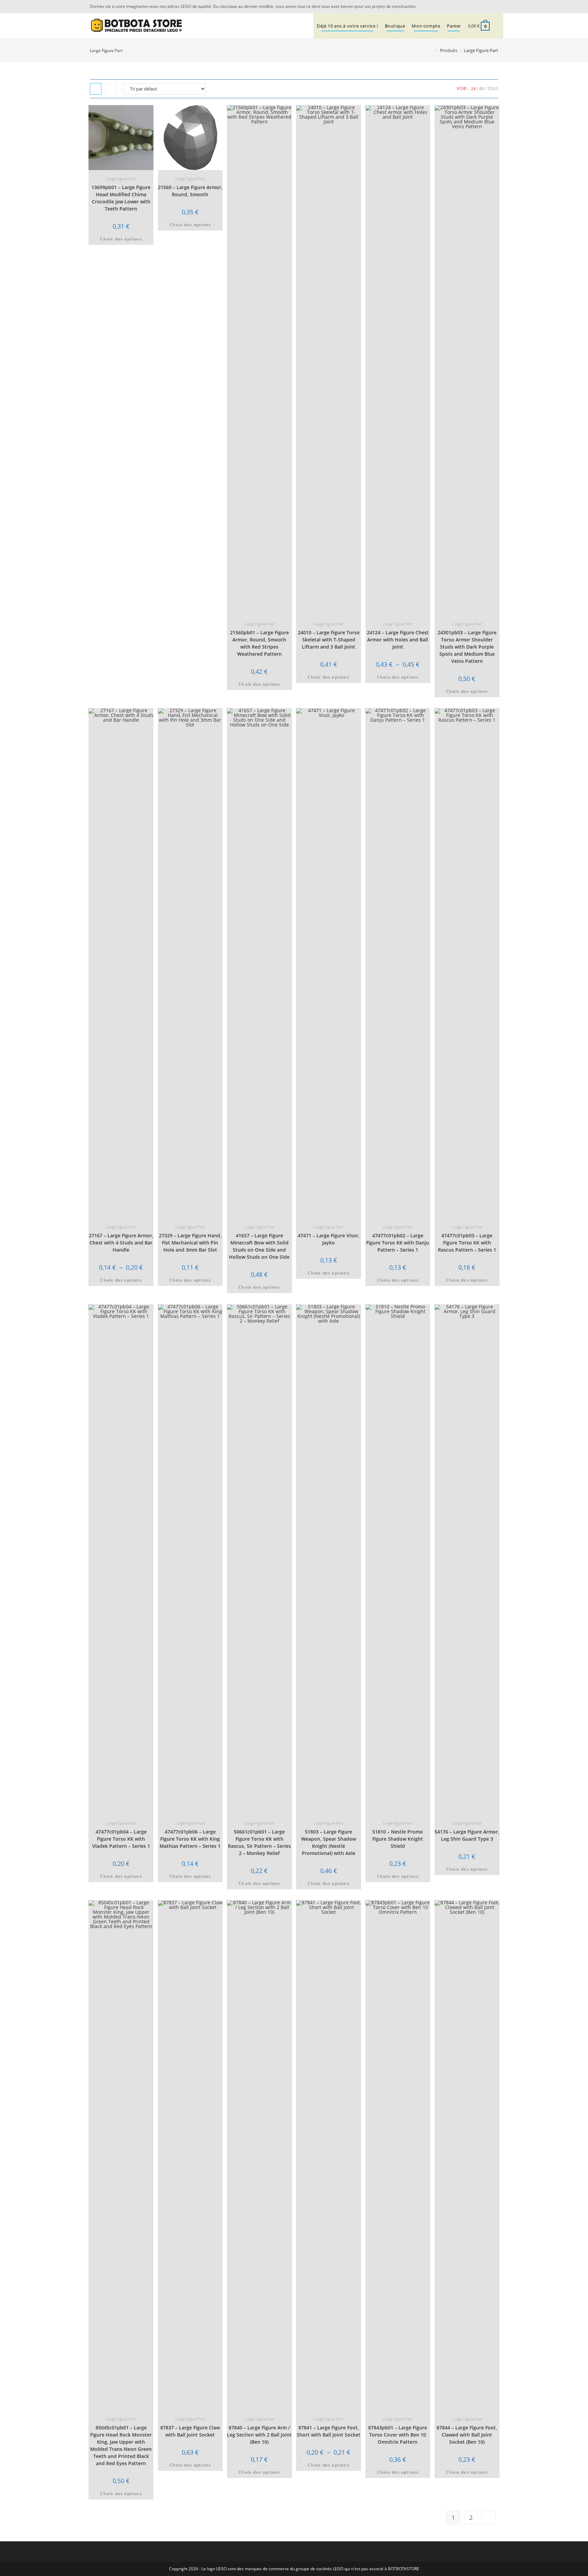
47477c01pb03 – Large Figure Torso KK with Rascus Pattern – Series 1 (467, 1243)
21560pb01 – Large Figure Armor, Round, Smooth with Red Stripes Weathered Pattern (259, 643)
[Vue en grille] (96, 89)
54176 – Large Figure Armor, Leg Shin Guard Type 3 (467, 1835)
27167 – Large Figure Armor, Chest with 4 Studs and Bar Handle (121, 1243)
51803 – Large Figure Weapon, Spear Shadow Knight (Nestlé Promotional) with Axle (329, 1842)
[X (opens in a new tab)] (486, 6)
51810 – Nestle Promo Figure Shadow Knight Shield (398, 1839)
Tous (493, 89)
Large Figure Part (481, 50)
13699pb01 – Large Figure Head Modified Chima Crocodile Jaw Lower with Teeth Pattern (121, 198)
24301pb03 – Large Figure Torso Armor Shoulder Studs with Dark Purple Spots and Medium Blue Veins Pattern (467, 647)
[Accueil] (432, 50)
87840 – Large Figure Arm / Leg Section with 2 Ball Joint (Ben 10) (259, 2435)
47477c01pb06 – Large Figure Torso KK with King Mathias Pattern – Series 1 (190, 1839)
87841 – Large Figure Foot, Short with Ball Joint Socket (329, 2431)
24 (473, 89)
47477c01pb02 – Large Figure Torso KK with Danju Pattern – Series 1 (398, 1243)
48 (481, 89)
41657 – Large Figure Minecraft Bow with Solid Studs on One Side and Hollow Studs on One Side (259, 1246)
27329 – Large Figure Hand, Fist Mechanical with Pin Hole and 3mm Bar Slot (190, 1243)
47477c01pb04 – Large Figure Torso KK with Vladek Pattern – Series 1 (121, 1839)
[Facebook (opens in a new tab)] (494, 6)
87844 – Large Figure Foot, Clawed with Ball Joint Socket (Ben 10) (467, 2435)
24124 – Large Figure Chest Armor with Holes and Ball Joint (398, 640)
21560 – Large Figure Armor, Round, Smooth (190, 191)
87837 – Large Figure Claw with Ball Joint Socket (190, 2431)
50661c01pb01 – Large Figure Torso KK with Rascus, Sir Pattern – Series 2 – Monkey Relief (259, 1842)
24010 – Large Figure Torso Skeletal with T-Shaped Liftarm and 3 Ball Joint (329, 640)
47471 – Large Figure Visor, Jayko (329, 1239)
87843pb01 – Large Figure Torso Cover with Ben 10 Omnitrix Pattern (398, 2435)
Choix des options (121, 239)
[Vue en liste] (111, 89)
